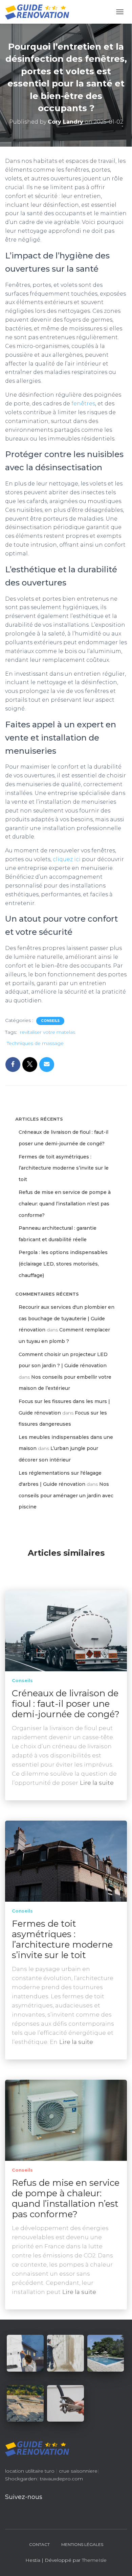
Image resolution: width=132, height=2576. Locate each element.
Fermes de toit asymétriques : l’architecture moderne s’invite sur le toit (64, 1168)
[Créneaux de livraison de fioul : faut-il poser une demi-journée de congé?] (66, 1630)
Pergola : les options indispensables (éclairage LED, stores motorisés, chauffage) (63, 1264)
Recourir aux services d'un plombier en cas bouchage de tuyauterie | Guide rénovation (67, 1318)
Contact (39, 2544)
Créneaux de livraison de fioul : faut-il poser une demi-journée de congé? (66, 1704)
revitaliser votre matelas (48, 1032)
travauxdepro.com (61, 2479)
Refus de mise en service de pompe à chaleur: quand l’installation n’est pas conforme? (65, 1204)
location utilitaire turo (30, 2471)
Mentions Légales (82, 2544)
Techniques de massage (35, 1043)
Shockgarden (21, 2479)
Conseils (50, 1021)
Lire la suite (97, 1783)
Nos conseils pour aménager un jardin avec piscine (66, 1495)
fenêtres (83, 404)
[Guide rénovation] (40, 12)
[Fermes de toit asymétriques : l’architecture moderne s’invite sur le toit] (66, 1860)
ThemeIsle (94, 2560)
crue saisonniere (78, 2471)
